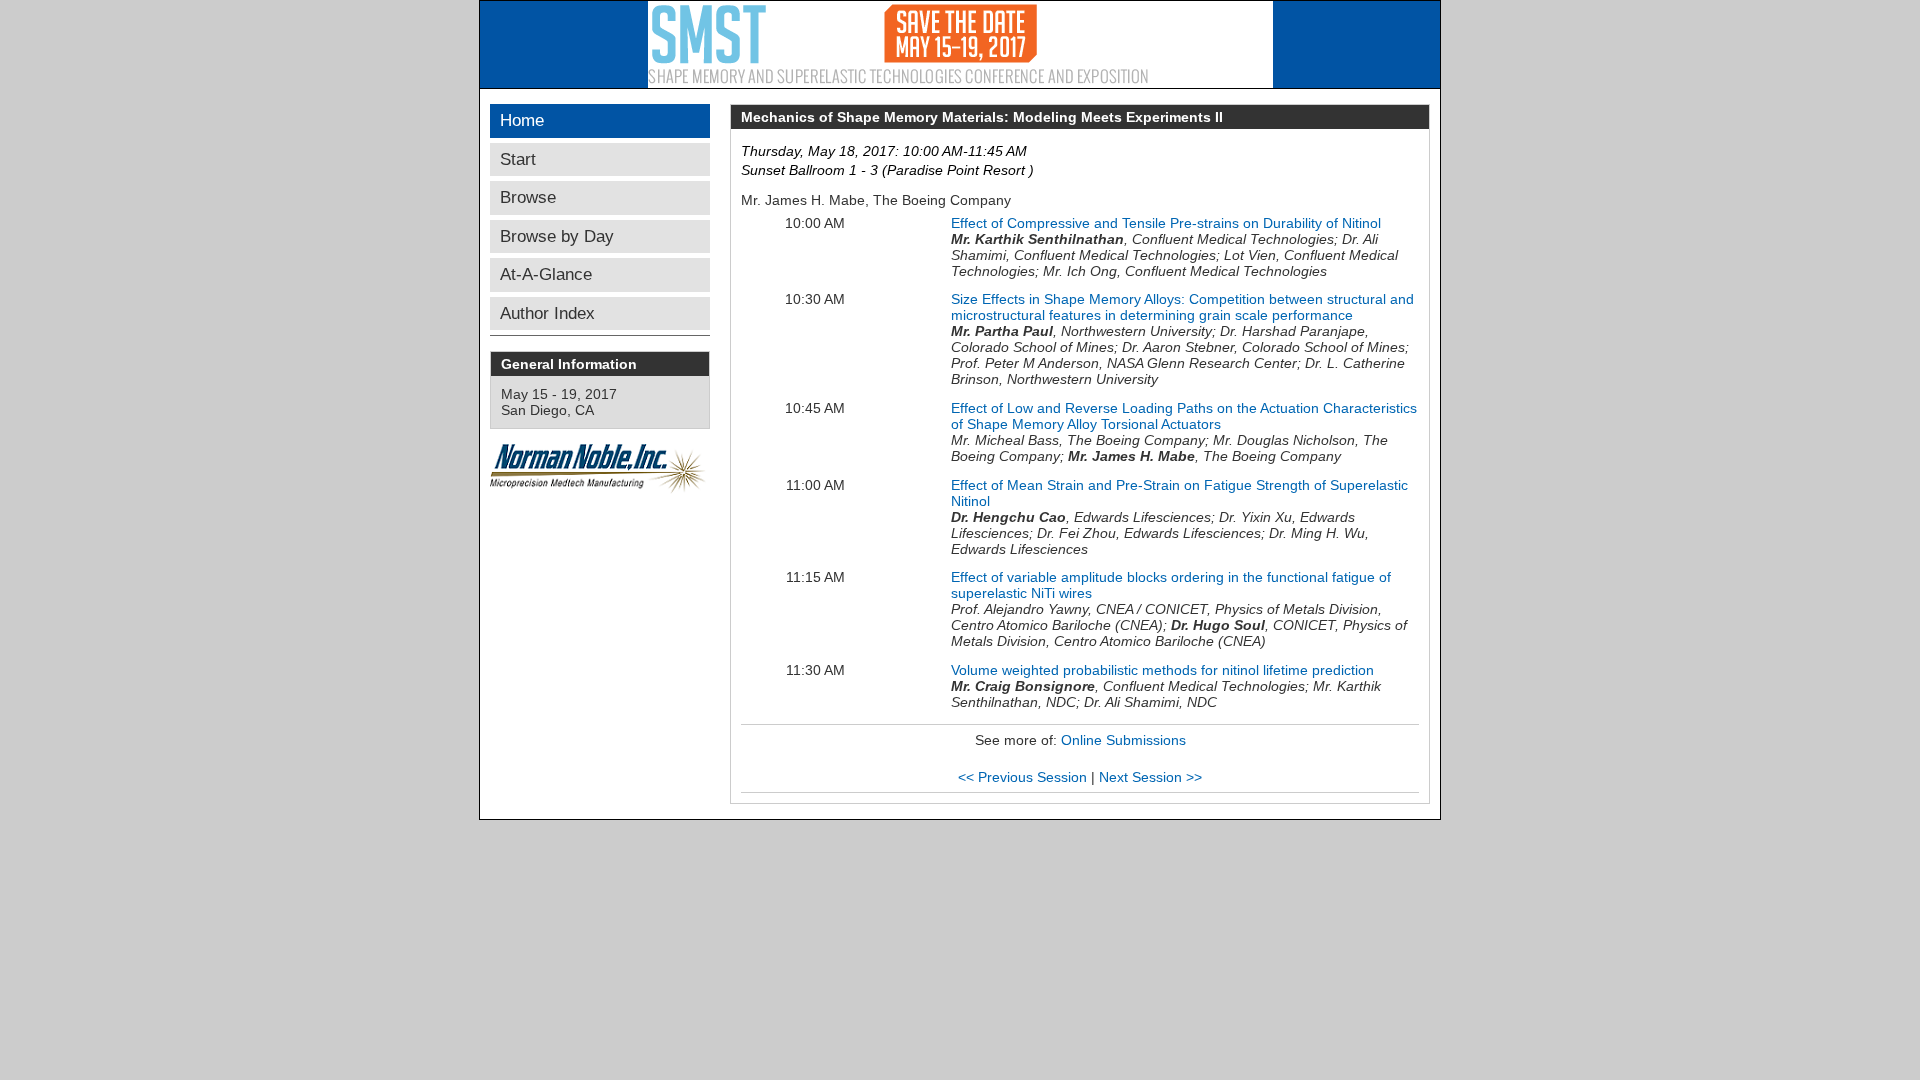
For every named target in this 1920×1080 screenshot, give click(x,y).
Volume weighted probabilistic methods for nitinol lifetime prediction (1162, 670)
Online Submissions (1123, 740)
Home (522, 120)
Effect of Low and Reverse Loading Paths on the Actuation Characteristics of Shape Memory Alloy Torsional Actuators (1184, 416)
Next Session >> (1150, 777)
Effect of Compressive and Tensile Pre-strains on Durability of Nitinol (1166, 223)
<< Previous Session (1022, 777)
